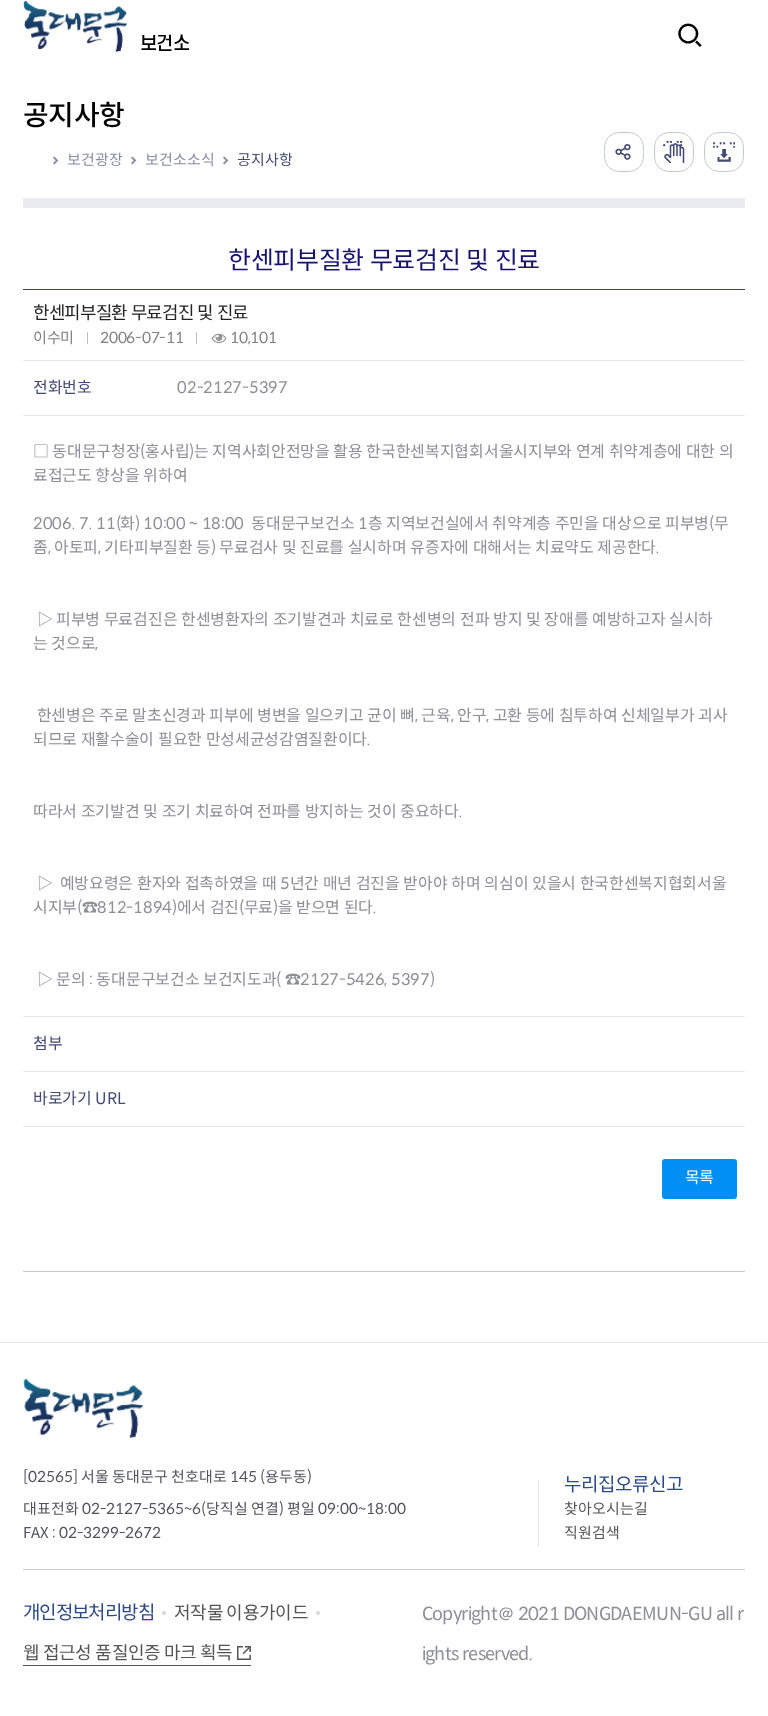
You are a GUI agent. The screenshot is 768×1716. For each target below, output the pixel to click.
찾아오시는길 (606, 1508)
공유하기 (624, 152)
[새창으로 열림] (674, 152)
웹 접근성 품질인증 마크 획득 (128, 1653)
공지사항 (265, 159)
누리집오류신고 (623, 1484)
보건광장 (95, 159)
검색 (684, 48)
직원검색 (592, 1532)
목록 (699, 1177)
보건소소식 (180, 159)
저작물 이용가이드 (241, 1613)
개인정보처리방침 (88, 1612)
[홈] (40, 160)
